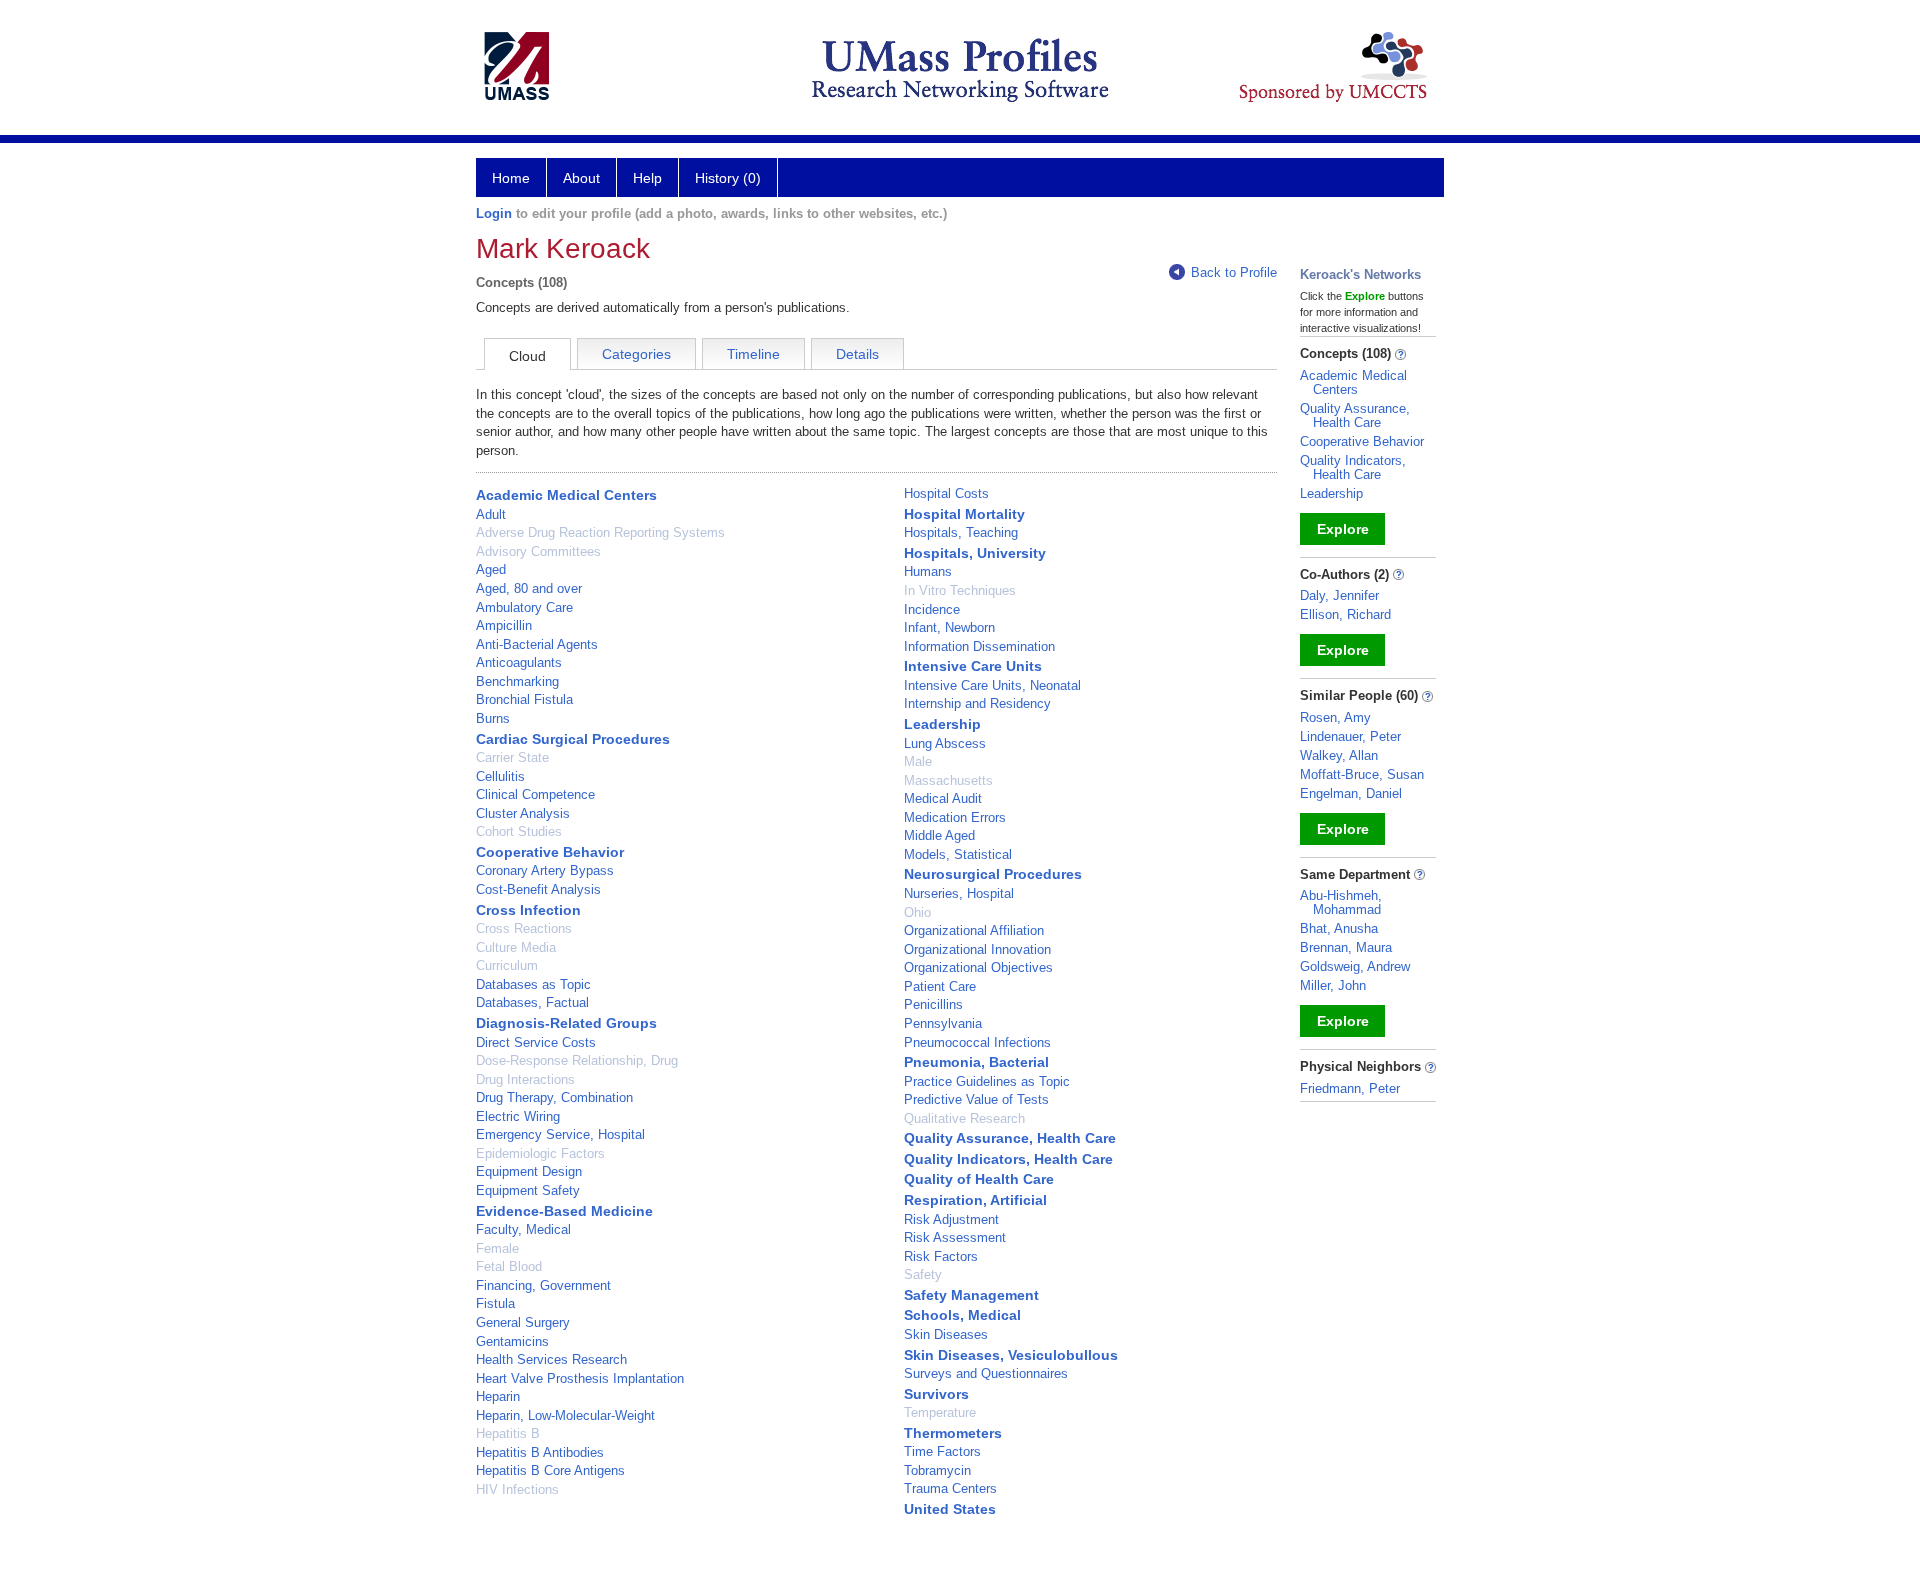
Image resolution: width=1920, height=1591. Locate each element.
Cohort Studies (519, 831)
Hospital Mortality (964, 514)
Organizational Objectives (978, 967)
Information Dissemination (979, 646)
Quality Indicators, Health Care (1008, 1159)
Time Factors (942, 1451)
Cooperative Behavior (550, 852)
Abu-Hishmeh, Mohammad (1341, 902)
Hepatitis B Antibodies (540, 1452)
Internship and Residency (977, 703)
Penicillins (933, 1004)
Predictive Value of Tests (976, 1099)
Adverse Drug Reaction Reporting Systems (600, 532)
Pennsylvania (943, 1023)
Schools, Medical (962, 1315)
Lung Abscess (945, 743)
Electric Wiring (518, 1116)
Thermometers (953, 1433)
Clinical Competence (535, 794)
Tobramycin (937, 1470)
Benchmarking (517, 681)
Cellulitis (500, 776)
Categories (636, 354)
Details (857, 354)
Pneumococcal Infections (977, 1042)
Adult (491, 514)
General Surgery (523, 1322)
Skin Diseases (946, 1334)
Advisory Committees (538, 551)
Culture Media (516, 947)
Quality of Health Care (979, 1179)
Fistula (495, 1303)
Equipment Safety (528, 1190)
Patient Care (940, 986)
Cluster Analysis (523, 813)
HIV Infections (517, 1489)
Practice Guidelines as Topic (987, 1081)
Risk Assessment (955, 1237)
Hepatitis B (508, 1433)
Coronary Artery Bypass (545, 870)
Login (494, 213)
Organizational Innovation (977, 949)
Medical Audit (943, 798)
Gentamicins (512, 1341)
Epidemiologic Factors (540, 1153)
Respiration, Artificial (975, 1200)
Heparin (498, 1396)
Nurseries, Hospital (959, 893)
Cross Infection (528, 910)
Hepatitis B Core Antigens (550, 1470)
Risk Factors (941, 1256)
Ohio (917, 912)
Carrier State (512, 757)
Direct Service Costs (536, 1042)
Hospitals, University (975, 553)
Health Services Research (551, 1359)
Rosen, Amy (1335, 717)
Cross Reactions (524, 928)
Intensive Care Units (973, 666)
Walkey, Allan (1339, 755)
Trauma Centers (950, 1488)
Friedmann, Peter (1350, 1088)
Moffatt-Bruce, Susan (1362, 774)
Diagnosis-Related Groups (566, 1023)
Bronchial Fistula (524, 699)
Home (511, 178)
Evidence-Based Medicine (564, 1211)
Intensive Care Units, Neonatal (992, 685)
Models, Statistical (958, 854)
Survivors (936, 1394)
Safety (923, 1274)
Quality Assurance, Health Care (1010, 1138)
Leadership (942, 724)
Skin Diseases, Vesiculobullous (1011, 1355)
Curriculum (507, 965)
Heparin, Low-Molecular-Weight (565, 1415)
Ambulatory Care (524, 607)
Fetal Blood (509, 1266)
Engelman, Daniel (1351, 793)
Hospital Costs (946, 493)
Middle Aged (939, 835)
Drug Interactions (525, 1079)
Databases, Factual (532, 1002)
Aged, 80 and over (529, 588)
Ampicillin (504, 625)
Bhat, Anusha (1339, 928)
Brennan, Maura (1346, 947)
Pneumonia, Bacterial (976, 1062)
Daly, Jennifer (1339, 595)
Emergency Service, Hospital (560, 1134)
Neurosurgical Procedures (993, 874)
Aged (491, 569)
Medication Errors (955, 817)
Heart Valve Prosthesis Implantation (580, 1378)
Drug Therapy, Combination (554, 1097)
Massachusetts (948, 780)
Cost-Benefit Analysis (538, 889)
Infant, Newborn (949, 627)
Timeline (753, 354)
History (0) (728, 178)
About (581, 178)
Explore (1343, 529)
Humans (928, 571)
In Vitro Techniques (960, 590)
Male (918, 761)
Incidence (932, 609)
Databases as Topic (533, 984)
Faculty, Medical (523, 1229)
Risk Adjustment (951, 1219)
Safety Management (971, 1295)
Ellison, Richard (1345, 614)
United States (950, 1509)
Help (647, 178)
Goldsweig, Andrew (1355, 966)
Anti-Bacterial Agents (537, 644)
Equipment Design (529, 1171)
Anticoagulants (519, 662)
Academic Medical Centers (566, 495)
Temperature (940, 1412)
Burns (493, 718)
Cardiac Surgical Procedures (573, 739)
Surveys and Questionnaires (986, 1373)
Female (497, 1248)
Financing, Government (543, 1285)
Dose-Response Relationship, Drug (577, 1060)
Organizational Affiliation (974, 930)
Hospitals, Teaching (961, 532)
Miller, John (1333, 985)
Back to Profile (1234, 272)
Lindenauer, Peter (1350, 736)
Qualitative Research (964, 1118)
